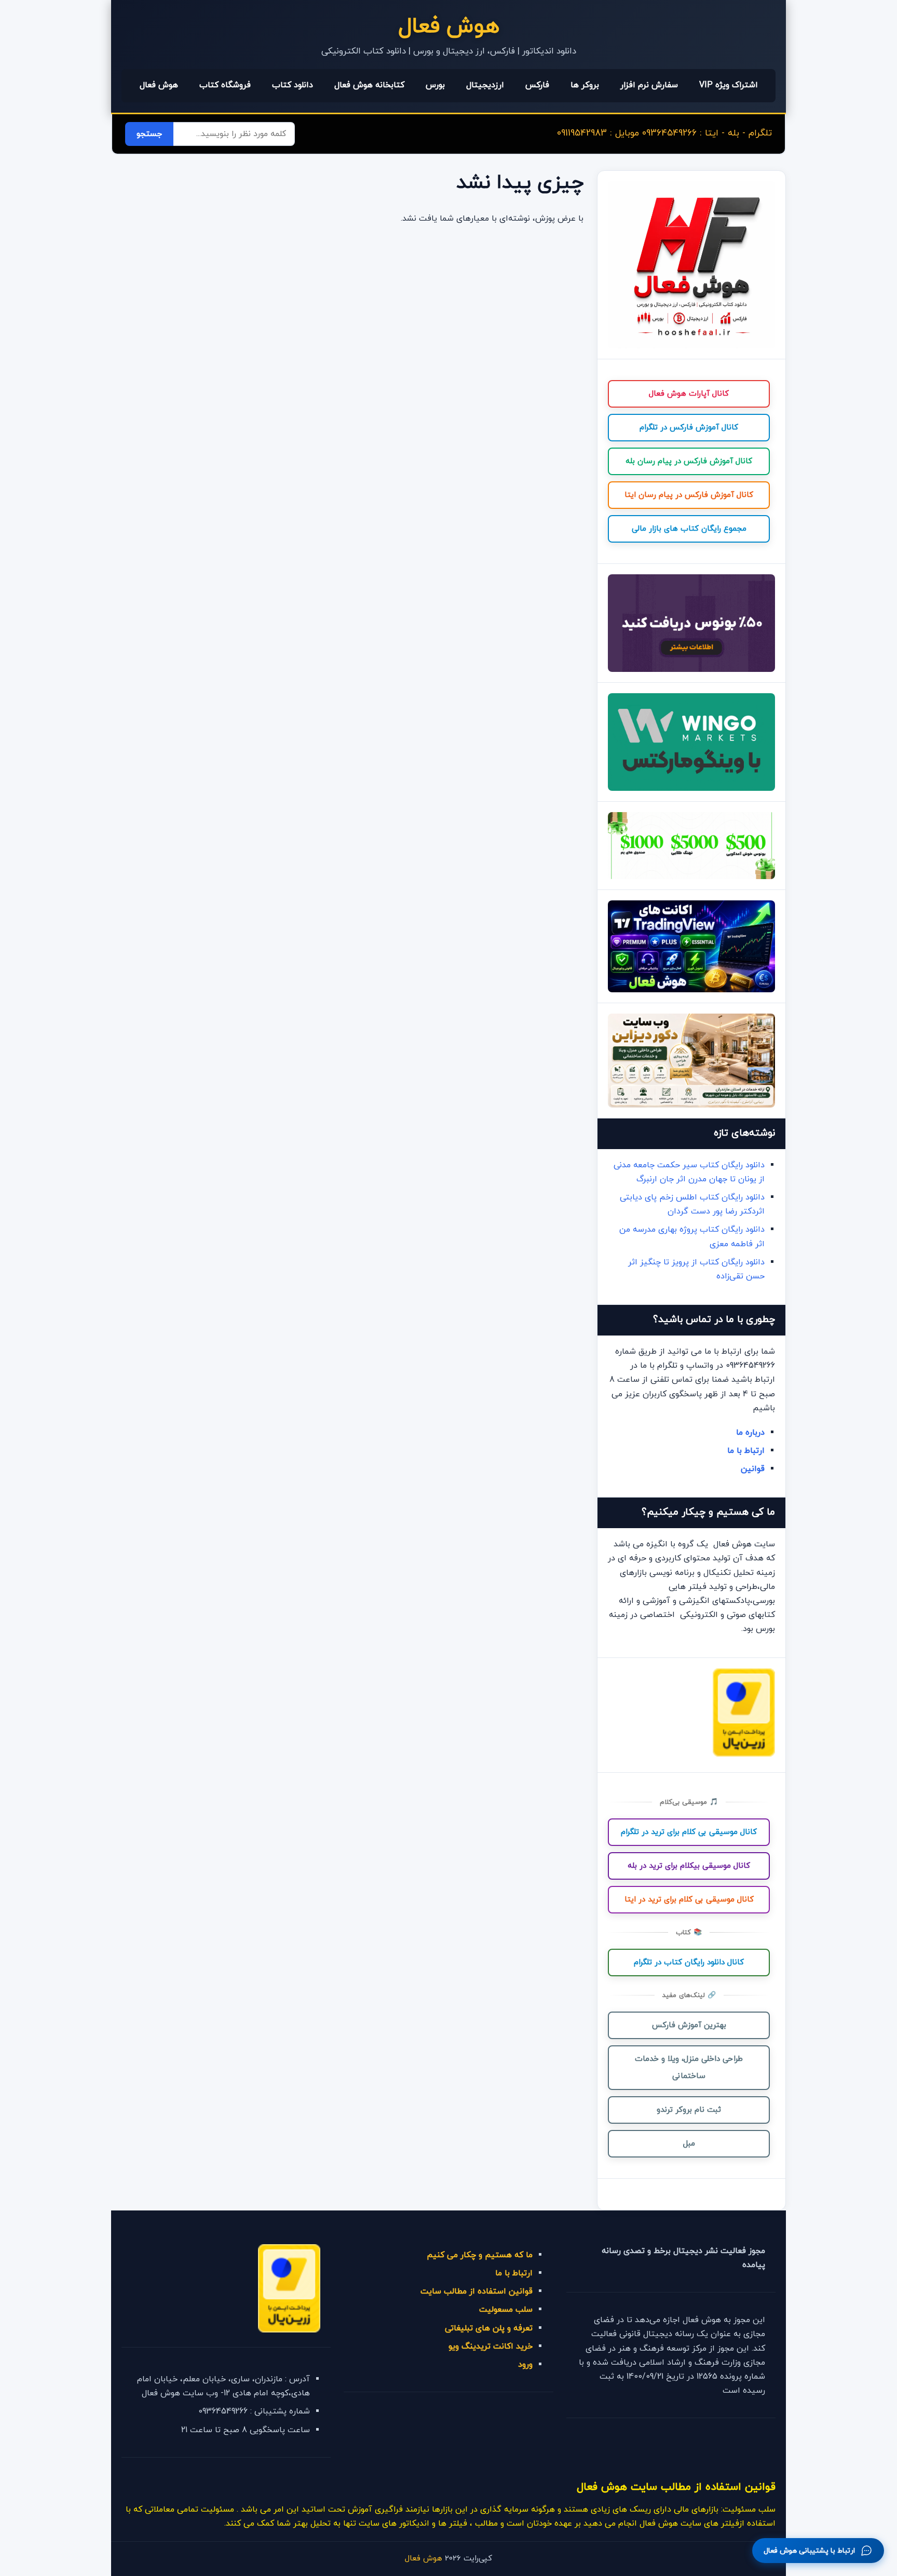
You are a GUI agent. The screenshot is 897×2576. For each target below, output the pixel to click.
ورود (525, 2365)
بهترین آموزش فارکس (689, 2025)
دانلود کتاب (293, 85)
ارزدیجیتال (485, 85)
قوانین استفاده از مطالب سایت (477, 2291)
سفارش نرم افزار (649, 85)
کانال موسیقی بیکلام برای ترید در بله (689, 1866)
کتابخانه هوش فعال (369, 85)
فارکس (537, 85)
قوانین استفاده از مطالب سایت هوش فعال (676, 2487)
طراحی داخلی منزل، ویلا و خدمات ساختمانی (689, 2068)
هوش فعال (449, 27)
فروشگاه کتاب (225, 85)
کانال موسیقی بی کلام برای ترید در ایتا (689, 1900)
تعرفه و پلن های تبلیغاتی (489, 2328)
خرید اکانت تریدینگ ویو (491, 2346)
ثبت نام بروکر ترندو (689, 2110)
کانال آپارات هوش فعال (689, 394)
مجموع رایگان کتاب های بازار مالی (689, 529)
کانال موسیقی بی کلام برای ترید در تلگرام (689, 1832)
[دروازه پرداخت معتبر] (744, 1755)
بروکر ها (585, 85)
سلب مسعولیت (506, 2310)
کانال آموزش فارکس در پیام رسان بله (689, 461)
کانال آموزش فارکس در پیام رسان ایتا (689, 495)
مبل (689, 2144)
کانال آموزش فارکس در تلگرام (689, 428)
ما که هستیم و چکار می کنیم (480, 2255)
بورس (435, 85)
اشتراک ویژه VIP (729, 85)
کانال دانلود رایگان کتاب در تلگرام (689, 1963)
